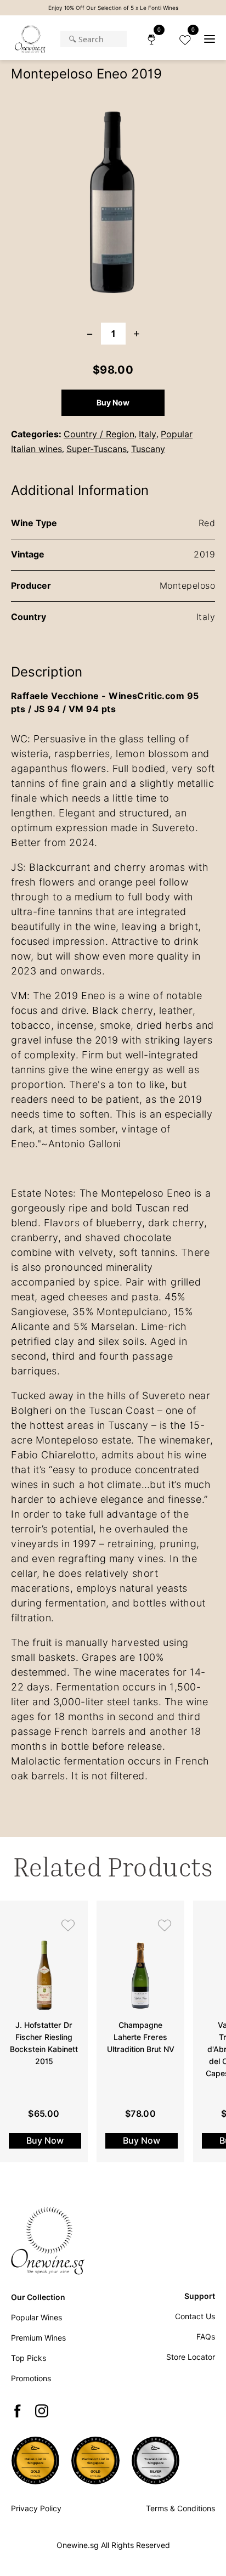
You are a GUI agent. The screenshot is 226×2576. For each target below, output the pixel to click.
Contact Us (195, 2316)
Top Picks (29, 2358)
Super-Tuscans (97, 449)
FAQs (206, 2337)
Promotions (31, 2378)
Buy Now (113, 403)
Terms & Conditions (180, 2509)
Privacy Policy (36, 2509)
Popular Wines (36, 2318)
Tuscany (148, 449)
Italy (148, 434)
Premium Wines (38, 2338)
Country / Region (99, 434)
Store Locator (191, 2357)
